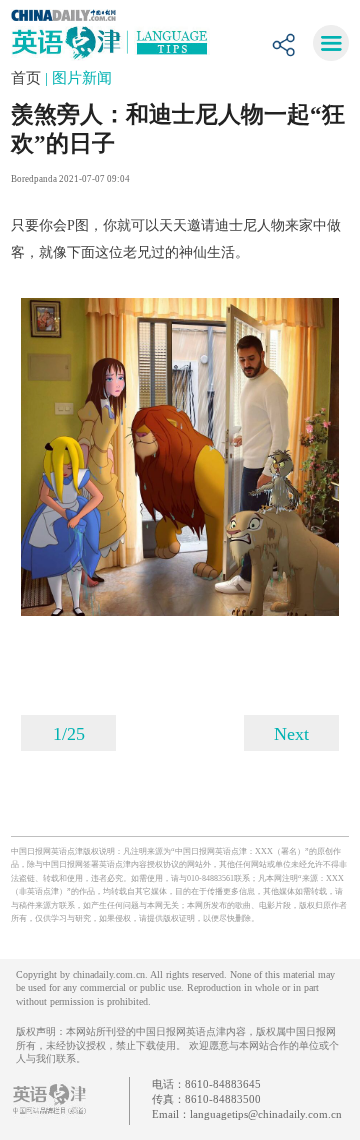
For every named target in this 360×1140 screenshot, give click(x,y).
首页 (28, 78)
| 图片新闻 (78, 78)
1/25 (69, 734)
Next (291, 734)
